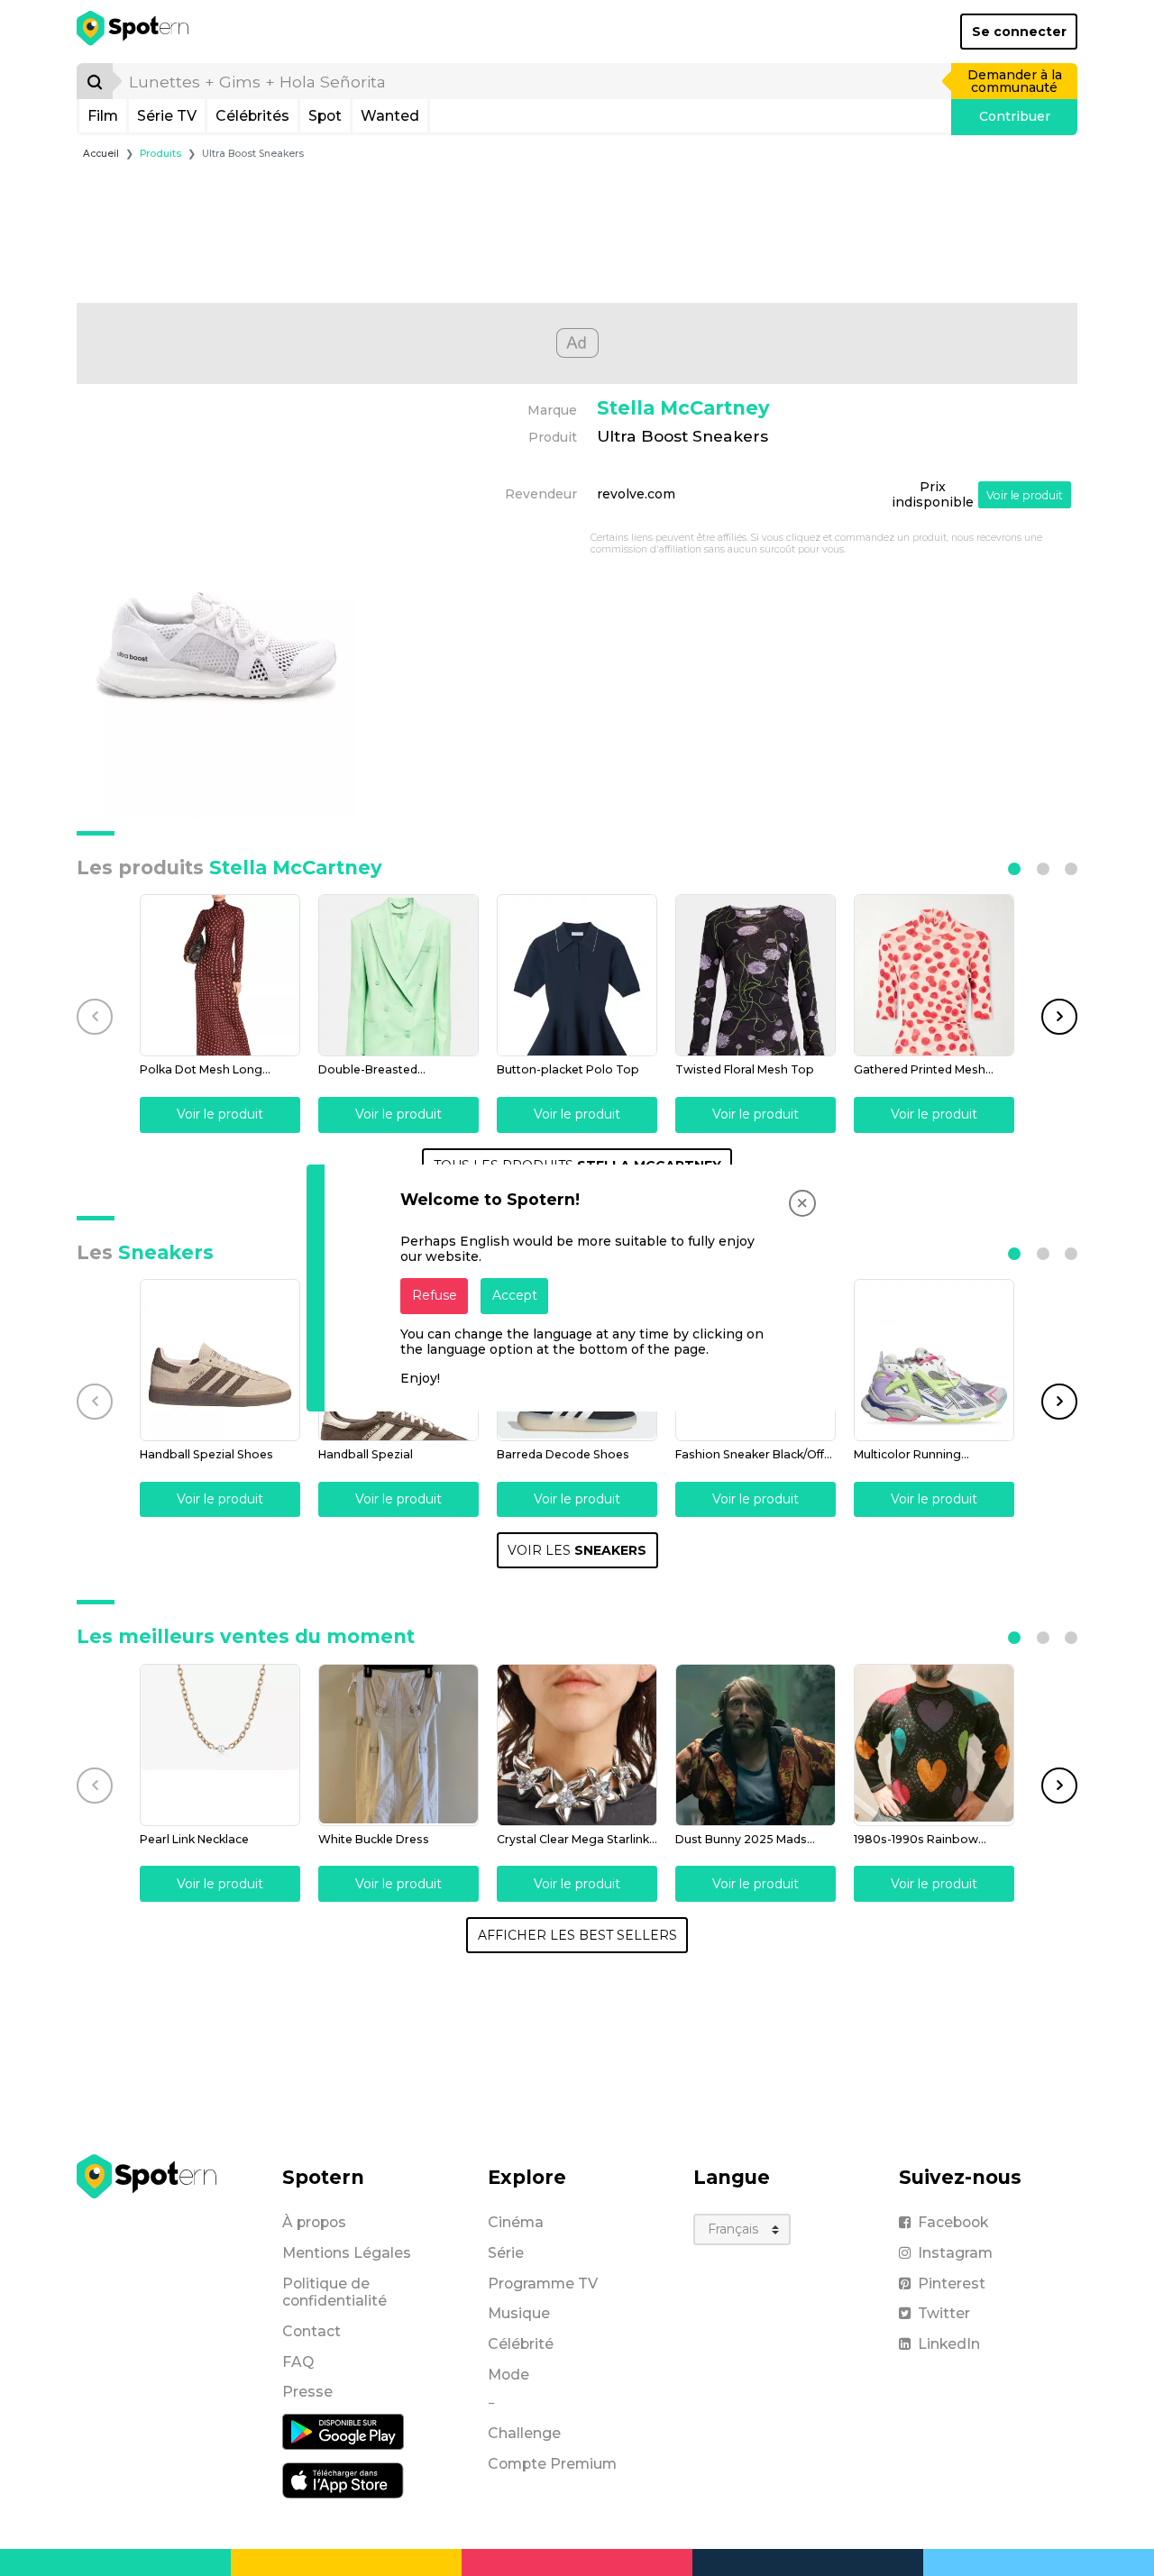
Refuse (435, 1295)
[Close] (802, 1203)
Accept (515, 1295)
